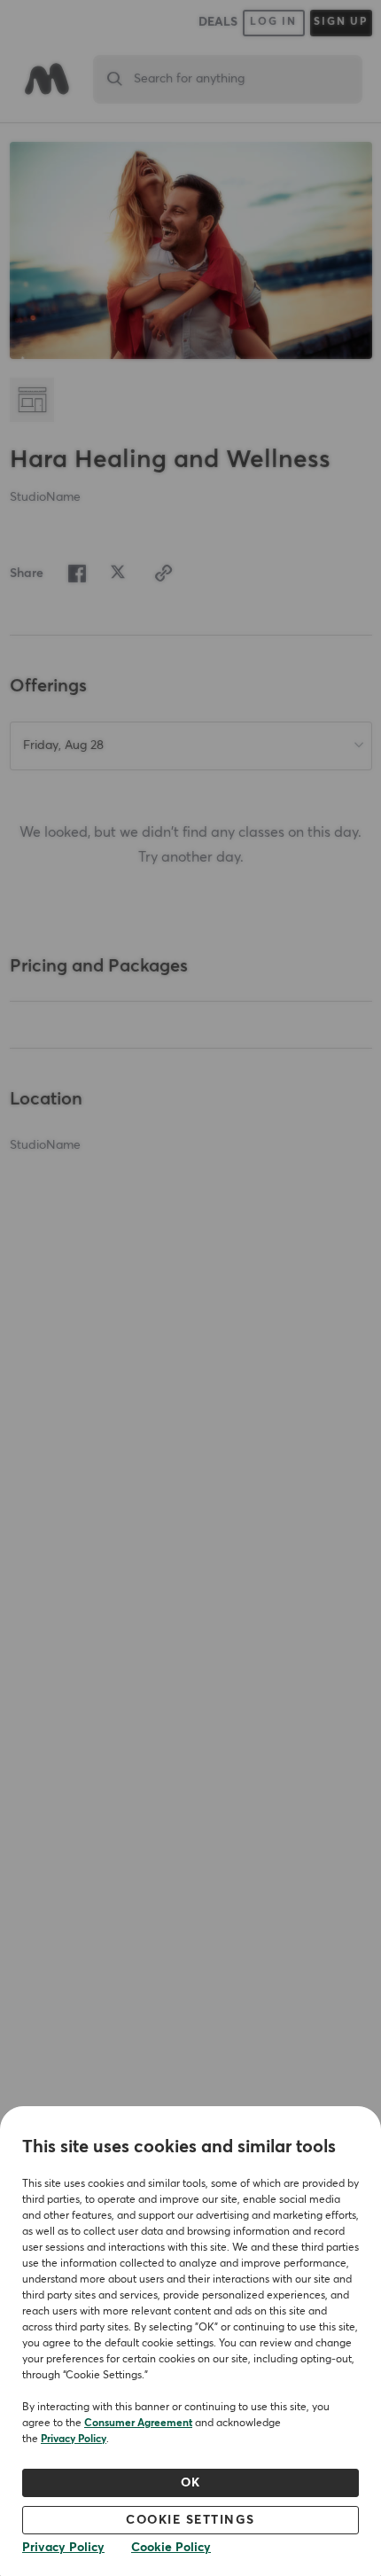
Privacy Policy (74, 2439)
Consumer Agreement (138, 2424)
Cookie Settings (190, 2520)
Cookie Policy (171, 2548)
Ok (191, 2483)
